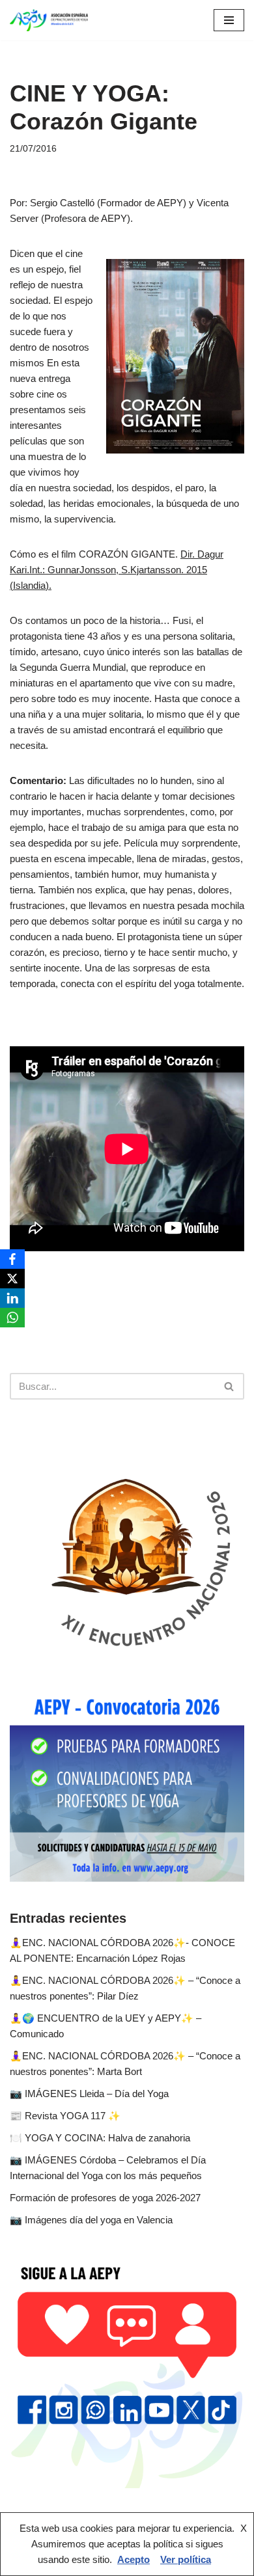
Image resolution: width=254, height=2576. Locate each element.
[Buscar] (230, 1386)
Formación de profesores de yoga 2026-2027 (105, 2198)
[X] (12, 1279)
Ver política (186, 2559)
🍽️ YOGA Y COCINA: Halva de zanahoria (100, 2138)
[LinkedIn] (12, 1298)
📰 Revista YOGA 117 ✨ (65, 2116)
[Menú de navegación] (229, 20)
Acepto (134, 2559)
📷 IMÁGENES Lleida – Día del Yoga (89, 2094)
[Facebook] (12, 1259)
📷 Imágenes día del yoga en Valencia (91, 2220)
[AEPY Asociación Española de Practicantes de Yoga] (49, 20)
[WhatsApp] (12, 1318)
